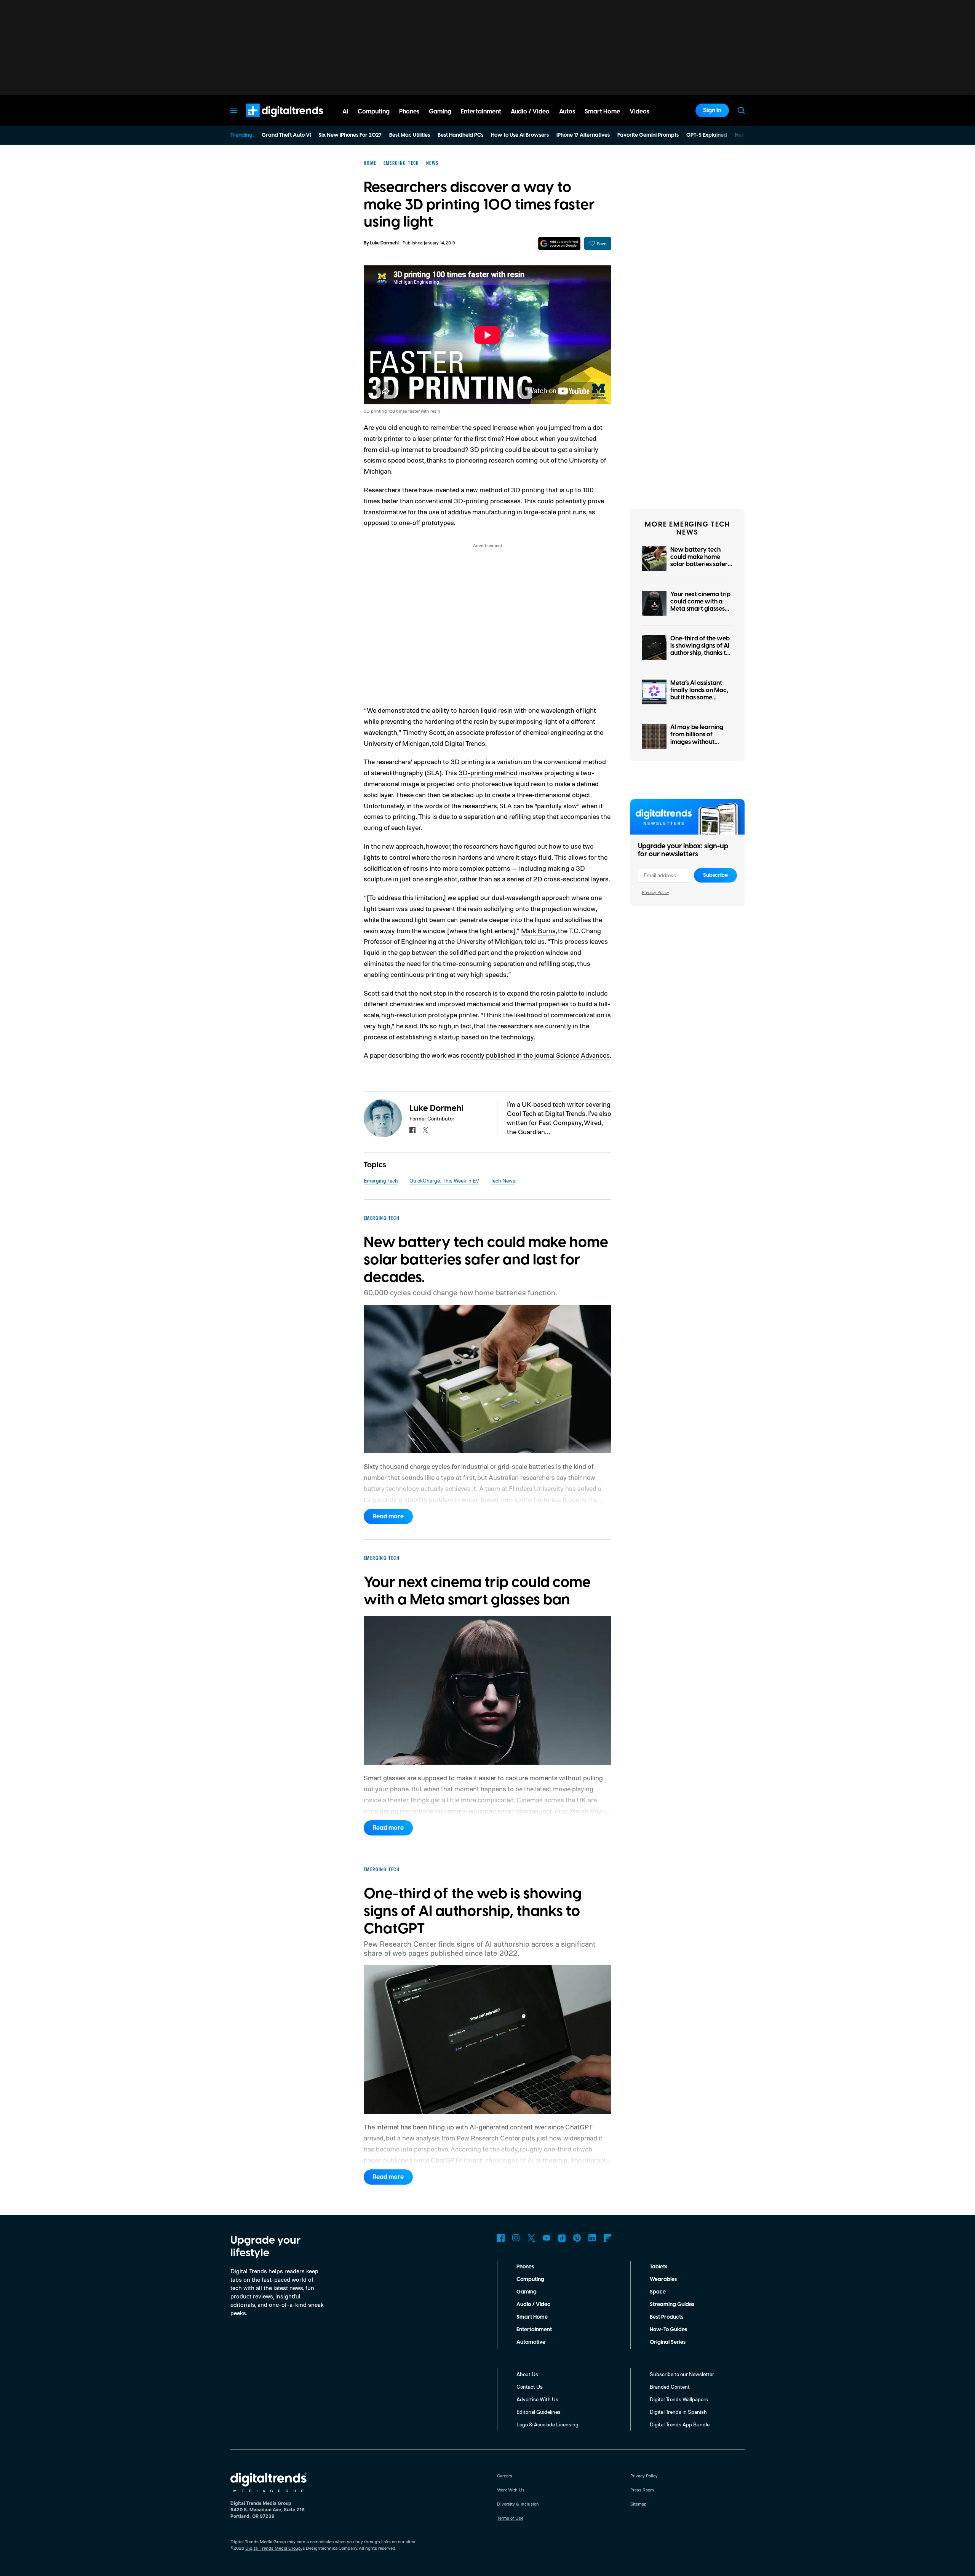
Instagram (516, 2238)
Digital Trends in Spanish (678, 2412)
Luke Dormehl (384, 243)
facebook (412, 1130)
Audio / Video (533, 2305)
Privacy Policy (655, 892)
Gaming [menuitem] (440, 112)
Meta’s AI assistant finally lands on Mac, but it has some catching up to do (699, 694)
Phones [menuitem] (409, 112)
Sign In (712, 110)
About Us (527, 2374)
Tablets (659, 2267)
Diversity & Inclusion (518, 2504)
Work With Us (511, 2490)
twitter (425, 1130)
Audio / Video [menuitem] (530, 112)
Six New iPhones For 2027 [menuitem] (350, 135)
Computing (530, 2279)
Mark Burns (538, 930)
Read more (388, 1516)
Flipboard (607, 2238)
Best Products (667, 2317)
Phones (525, 2267)
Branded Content (670, 2387)
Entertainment (534, 2330)
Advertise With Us (537, 2399)
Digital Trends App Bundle (680, 2424)
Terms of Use (510, 2518)
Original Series (668, 2342)
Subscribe (715, 875)
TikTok (562, 2238)
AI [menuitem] (345, 112)
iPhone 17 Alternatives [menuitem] (583, 135)
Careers (505, 2476)
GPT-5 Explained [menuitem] (707, 135)
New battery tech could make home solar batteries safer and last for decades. (700, 561)
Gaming (527, 2292)
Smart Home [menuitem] (602, 112)
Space (658, 2292)
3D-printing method (488, 772)
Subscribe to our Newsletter (682, 2374)
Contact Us (530, 2387)
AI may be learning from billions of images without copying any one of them (697, 742)
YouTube (547, 2238)
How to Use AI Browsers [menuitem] (520, 135)
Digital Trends (271, 121)
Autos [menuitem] (567, 112)
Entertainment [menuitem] (481, 112)
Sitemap (639, 2504)
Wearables (663, 2279)
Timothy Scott (424, 732)
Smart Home (532, 2317)
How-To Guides (668, 2330)
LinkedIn (592, 2238)
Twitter (531, 2238)
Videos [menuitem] (639, 112)
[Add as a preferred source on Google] (559, 243)
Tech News (503, 1180)
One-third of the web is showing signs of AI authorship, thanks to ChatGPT (700, 650)
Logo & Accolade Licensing (547, 2424)
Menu (234, 110)
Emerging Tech (381, 1180)
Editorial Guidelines (539, 2412)
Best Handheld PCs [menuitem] (460, 135)
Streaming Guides (672, 2305)
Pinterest (577, 2238)
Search (741, 110)
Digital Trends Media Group (273, 2548)
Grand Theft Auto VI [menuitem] (286, 135)
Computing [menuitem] (374, 112)
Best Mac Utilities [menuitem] (410, 135)
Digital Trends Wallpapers (679, 2399)
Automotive (531, 2342)
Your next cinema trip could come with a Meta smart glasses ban (700, 605)
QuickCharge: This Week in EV (444, 1180)
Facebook (501, 2238)
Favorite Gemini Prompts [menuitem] (648, 135)
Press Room (642, 2490)
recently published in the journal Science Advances (535, 1055)
